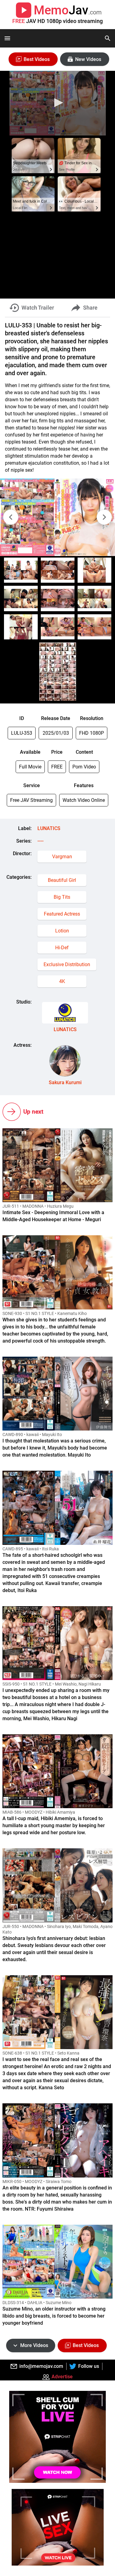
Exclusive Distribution (67, 964)
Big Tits (62, 897)
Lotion (62, 931)
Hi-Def (62, 948)
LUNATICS (49, 828)
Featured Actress (62, 914)
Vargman (62, 857)
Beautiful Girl (62, 880)
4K (62, 981)
